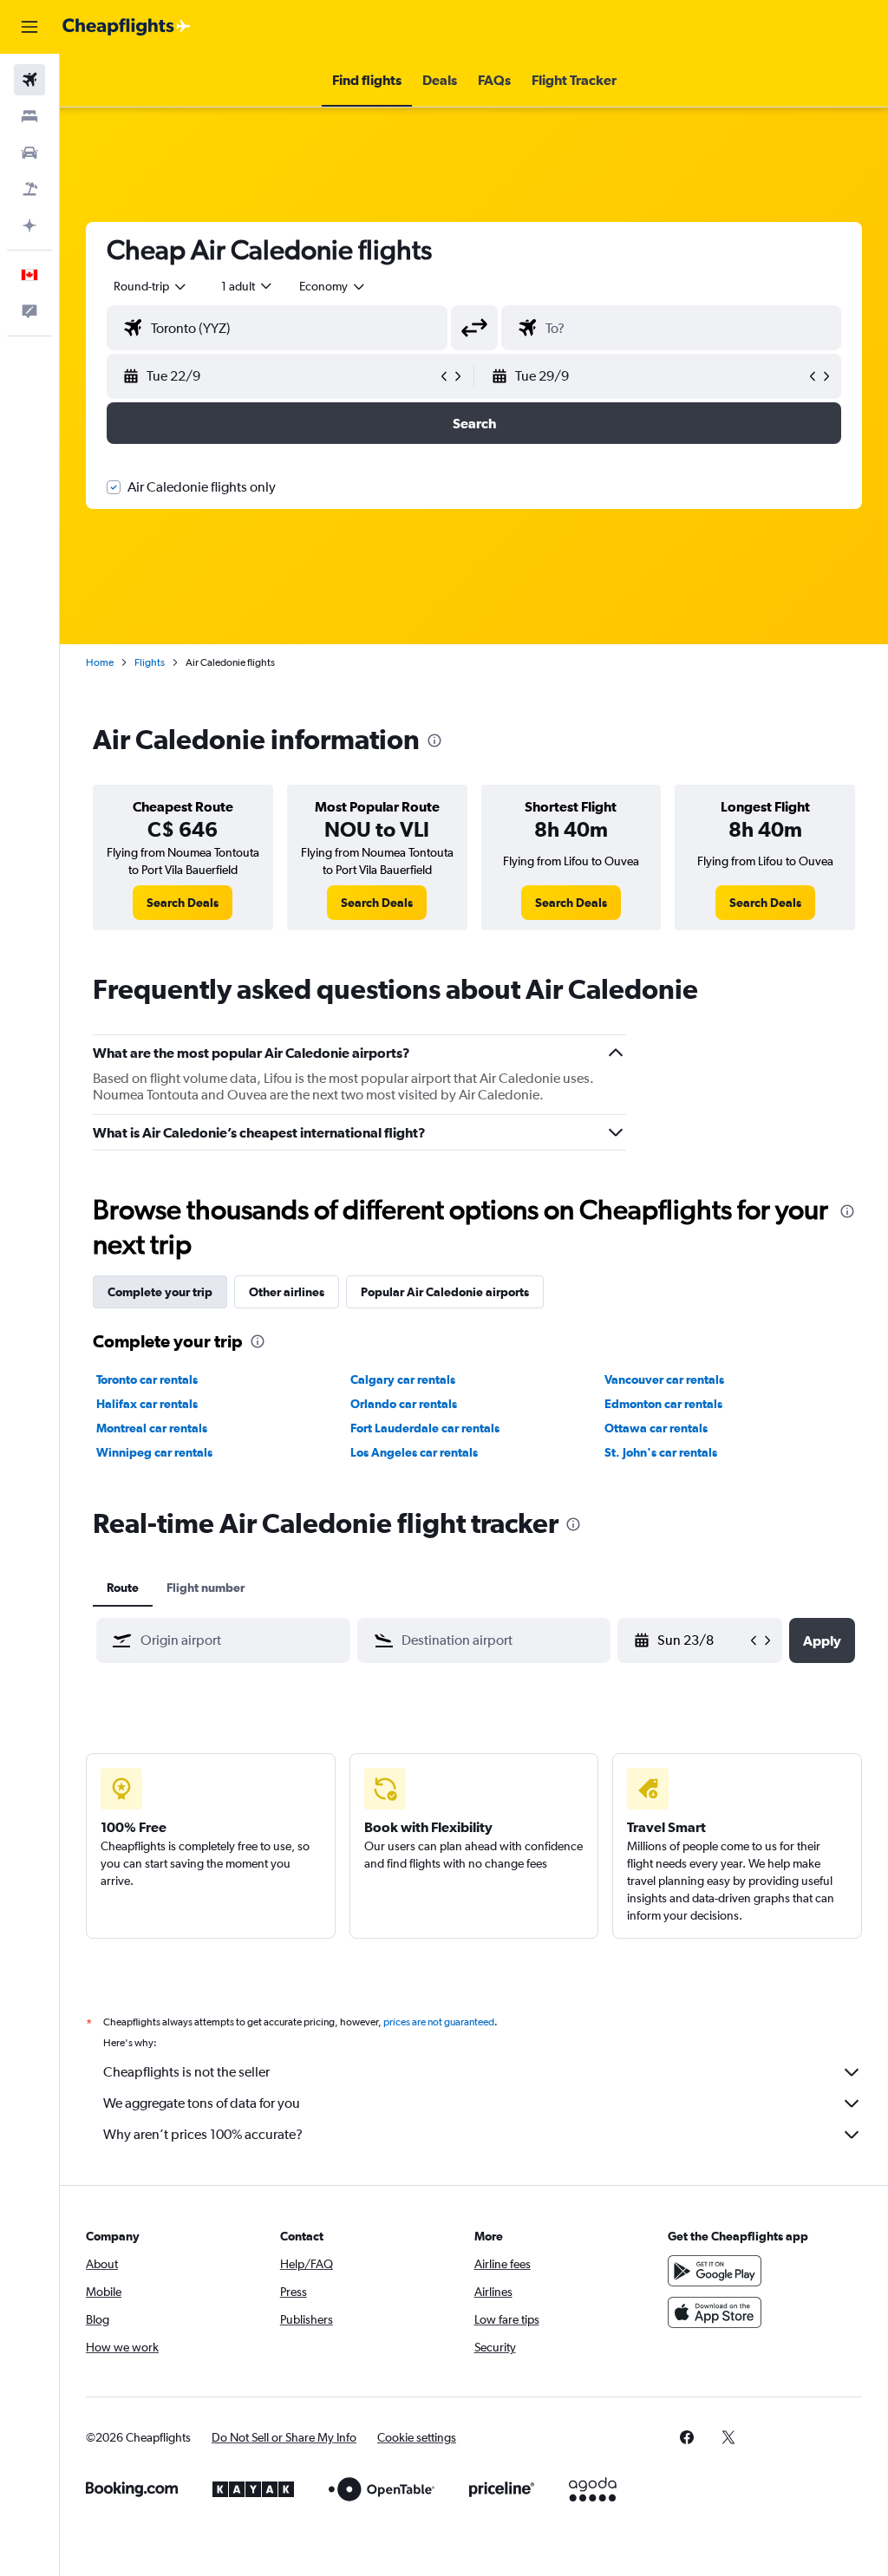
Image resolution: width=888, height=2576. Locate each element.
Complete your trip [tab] (160, 1292)
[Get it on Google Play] (715, 2271)
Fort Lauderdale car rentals (425, 1428)
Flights (150, 662)
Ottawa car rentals (656, 1428)
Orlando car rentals (404, 1404)
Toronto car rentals (147, 1379)
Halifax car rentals (147, 1404)
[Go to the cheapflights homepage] (127, 27)
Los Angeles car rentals (414, 1452)
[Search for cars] (29, 153)
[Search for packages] (29, 189)
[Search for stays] (29, 116)
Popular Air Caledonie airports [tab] (445, 1292)
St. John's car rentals (661, 1452)
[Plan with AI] (29, 225)
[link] (183, 903)
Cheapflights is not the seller (186, 2072)
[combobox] (333, 286)
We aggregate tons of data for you (202, 2103)
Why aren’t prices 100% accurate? (203, 2134)
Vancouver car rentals (664, 1379)
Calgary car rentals (403, 1379)
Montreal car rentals (152, 1428)
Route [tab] (123, 1588)
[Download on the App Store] (715, 2312)
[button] (29, 27)
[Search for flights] (29, 80)
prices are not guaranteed (439, 2022)
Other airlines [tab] (287, 1292)
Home (100, 662)
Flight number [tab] (206, 1588)
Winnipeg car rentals (154, 1452)
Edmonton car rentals (663, 1404)
